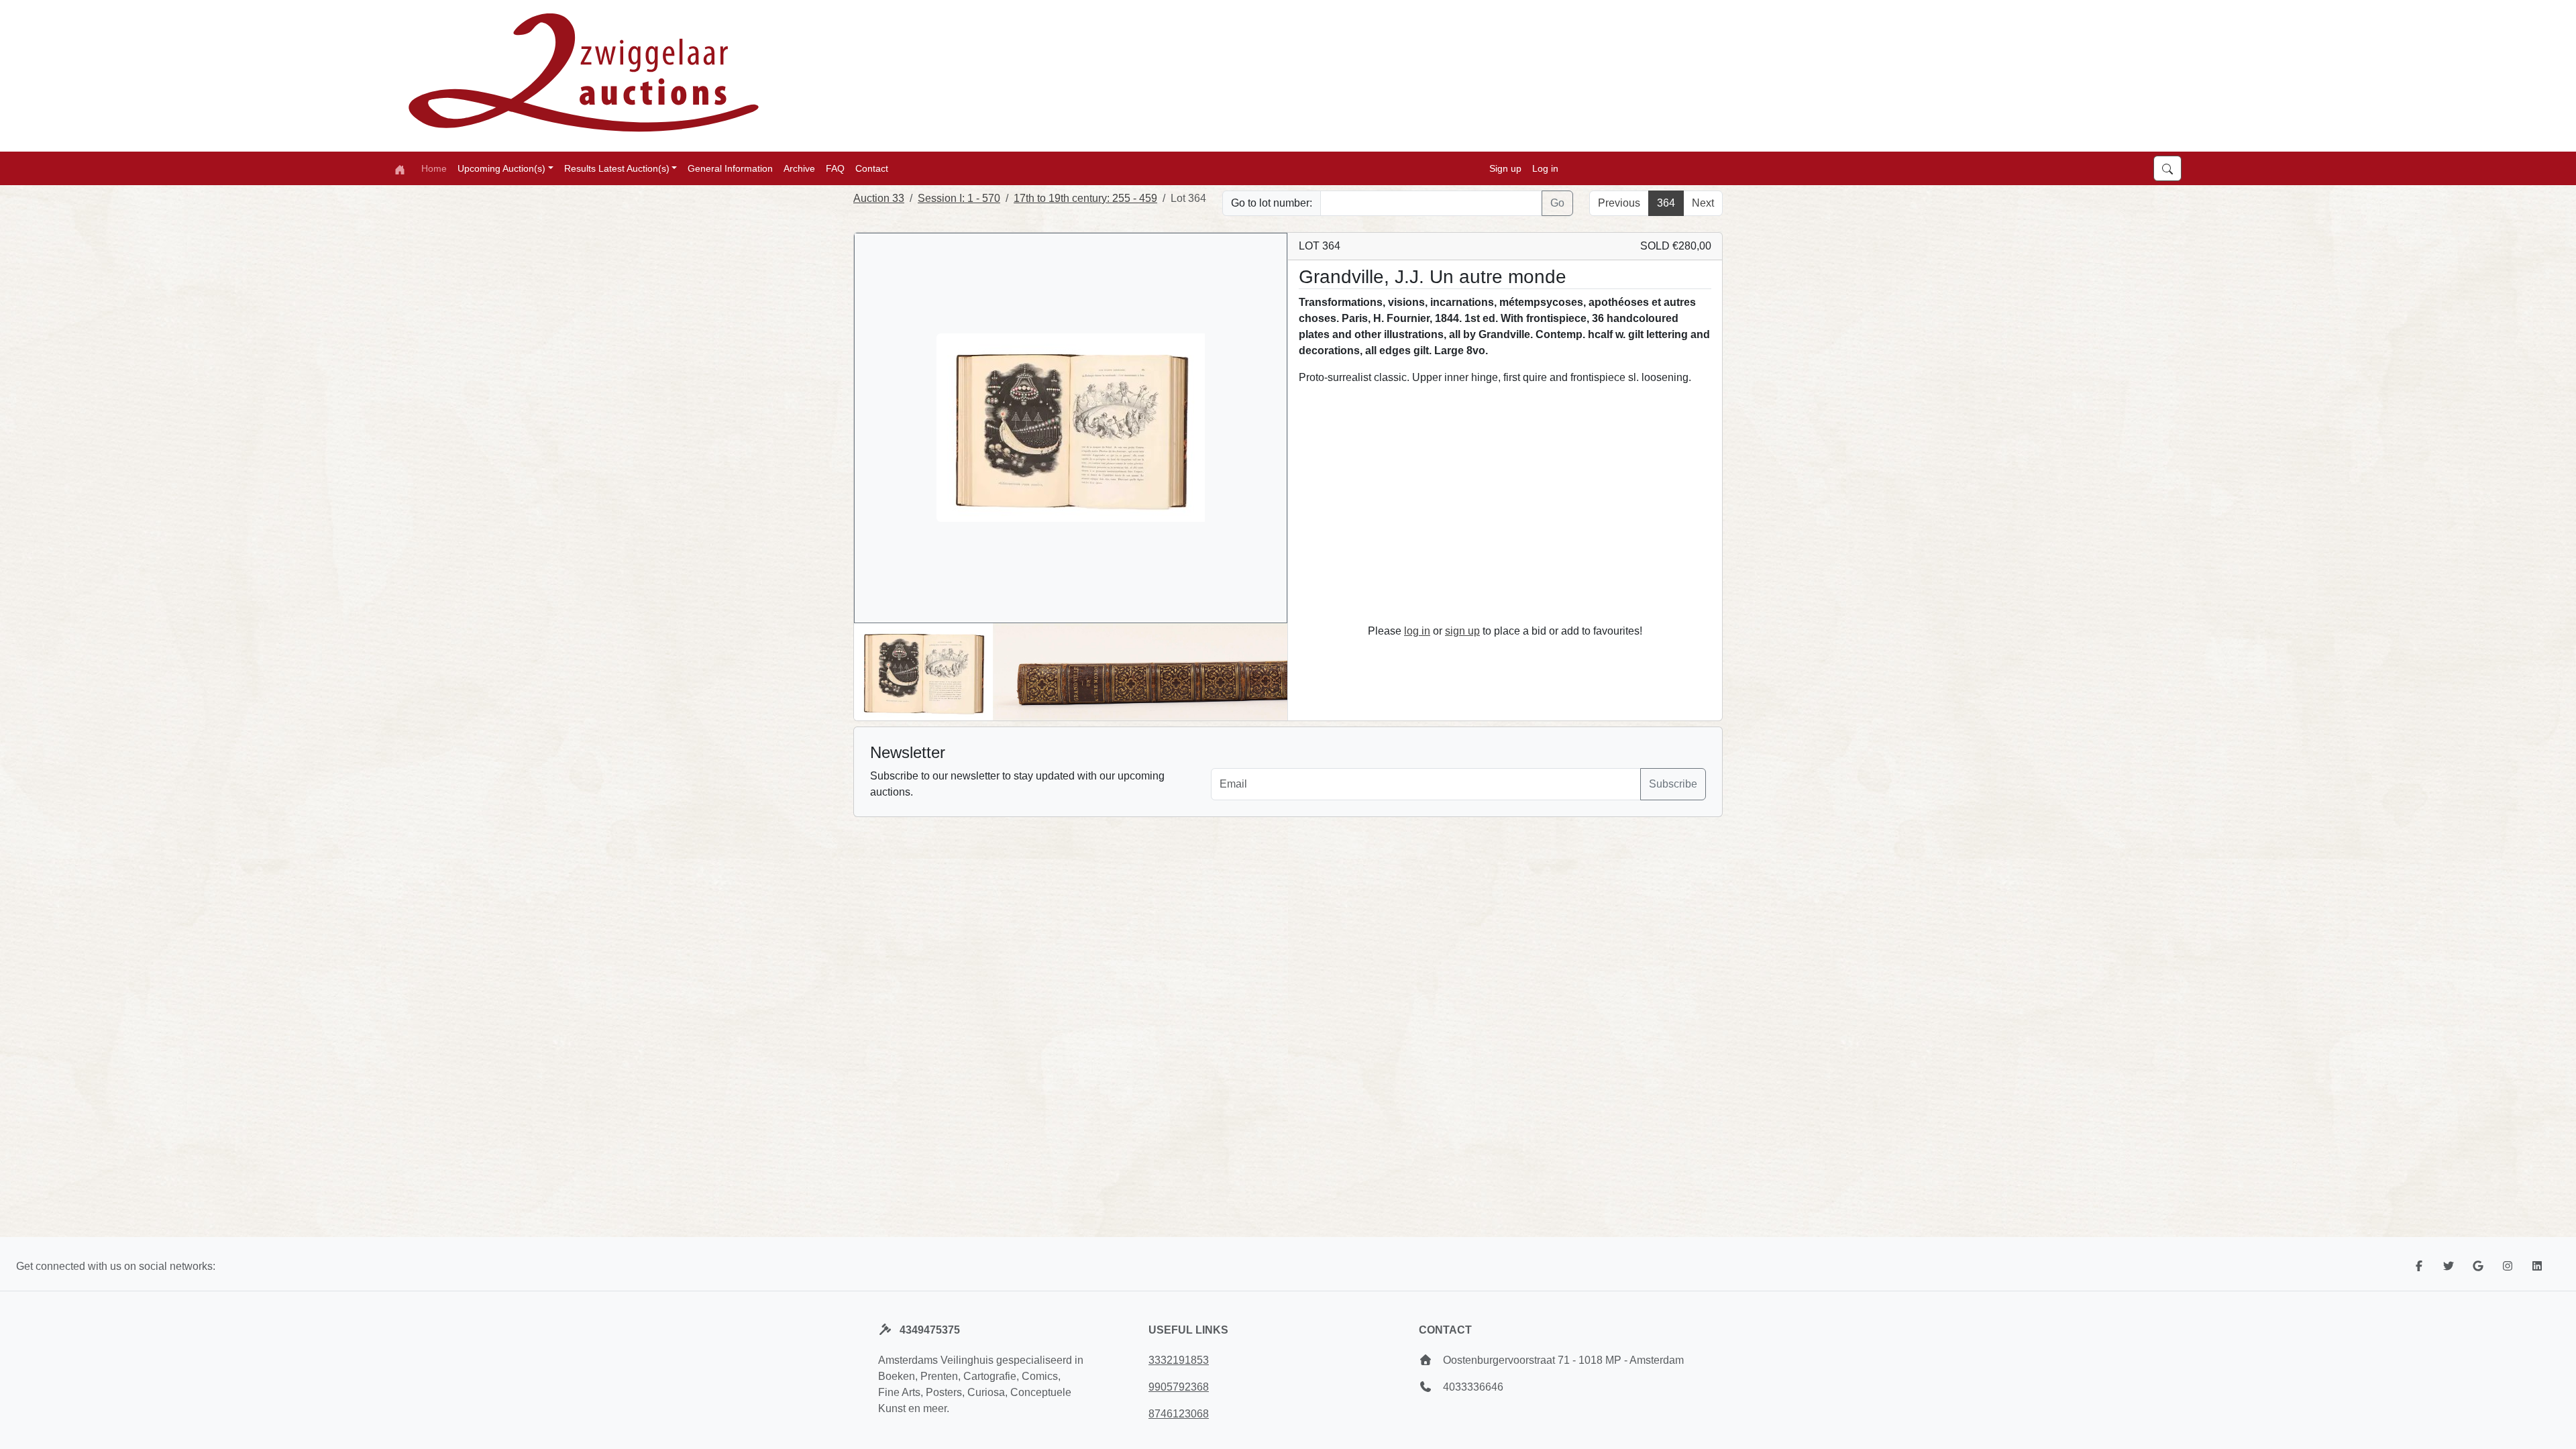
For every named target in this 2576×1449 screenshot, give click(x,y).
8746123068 (1179, 1414)
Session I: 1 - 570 (959, 198)
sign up (1462, 631)
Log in (1545, 168)
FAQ (835, 168)
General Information (730, 168)
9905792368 (1179, 1387)
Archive (799, 168)
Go (1557, 203)
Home (434, 168)
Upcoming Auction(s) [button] (501, 168)
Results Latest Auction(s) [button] (617, 168)
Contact (872, 168)
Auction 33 (879, 198)
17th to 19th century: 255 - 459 (1085, 198)
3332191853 (1179, 1360)
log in (1417, 631)
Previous (1619, 203)
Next (1703, 203)
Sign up (1505, 168)
